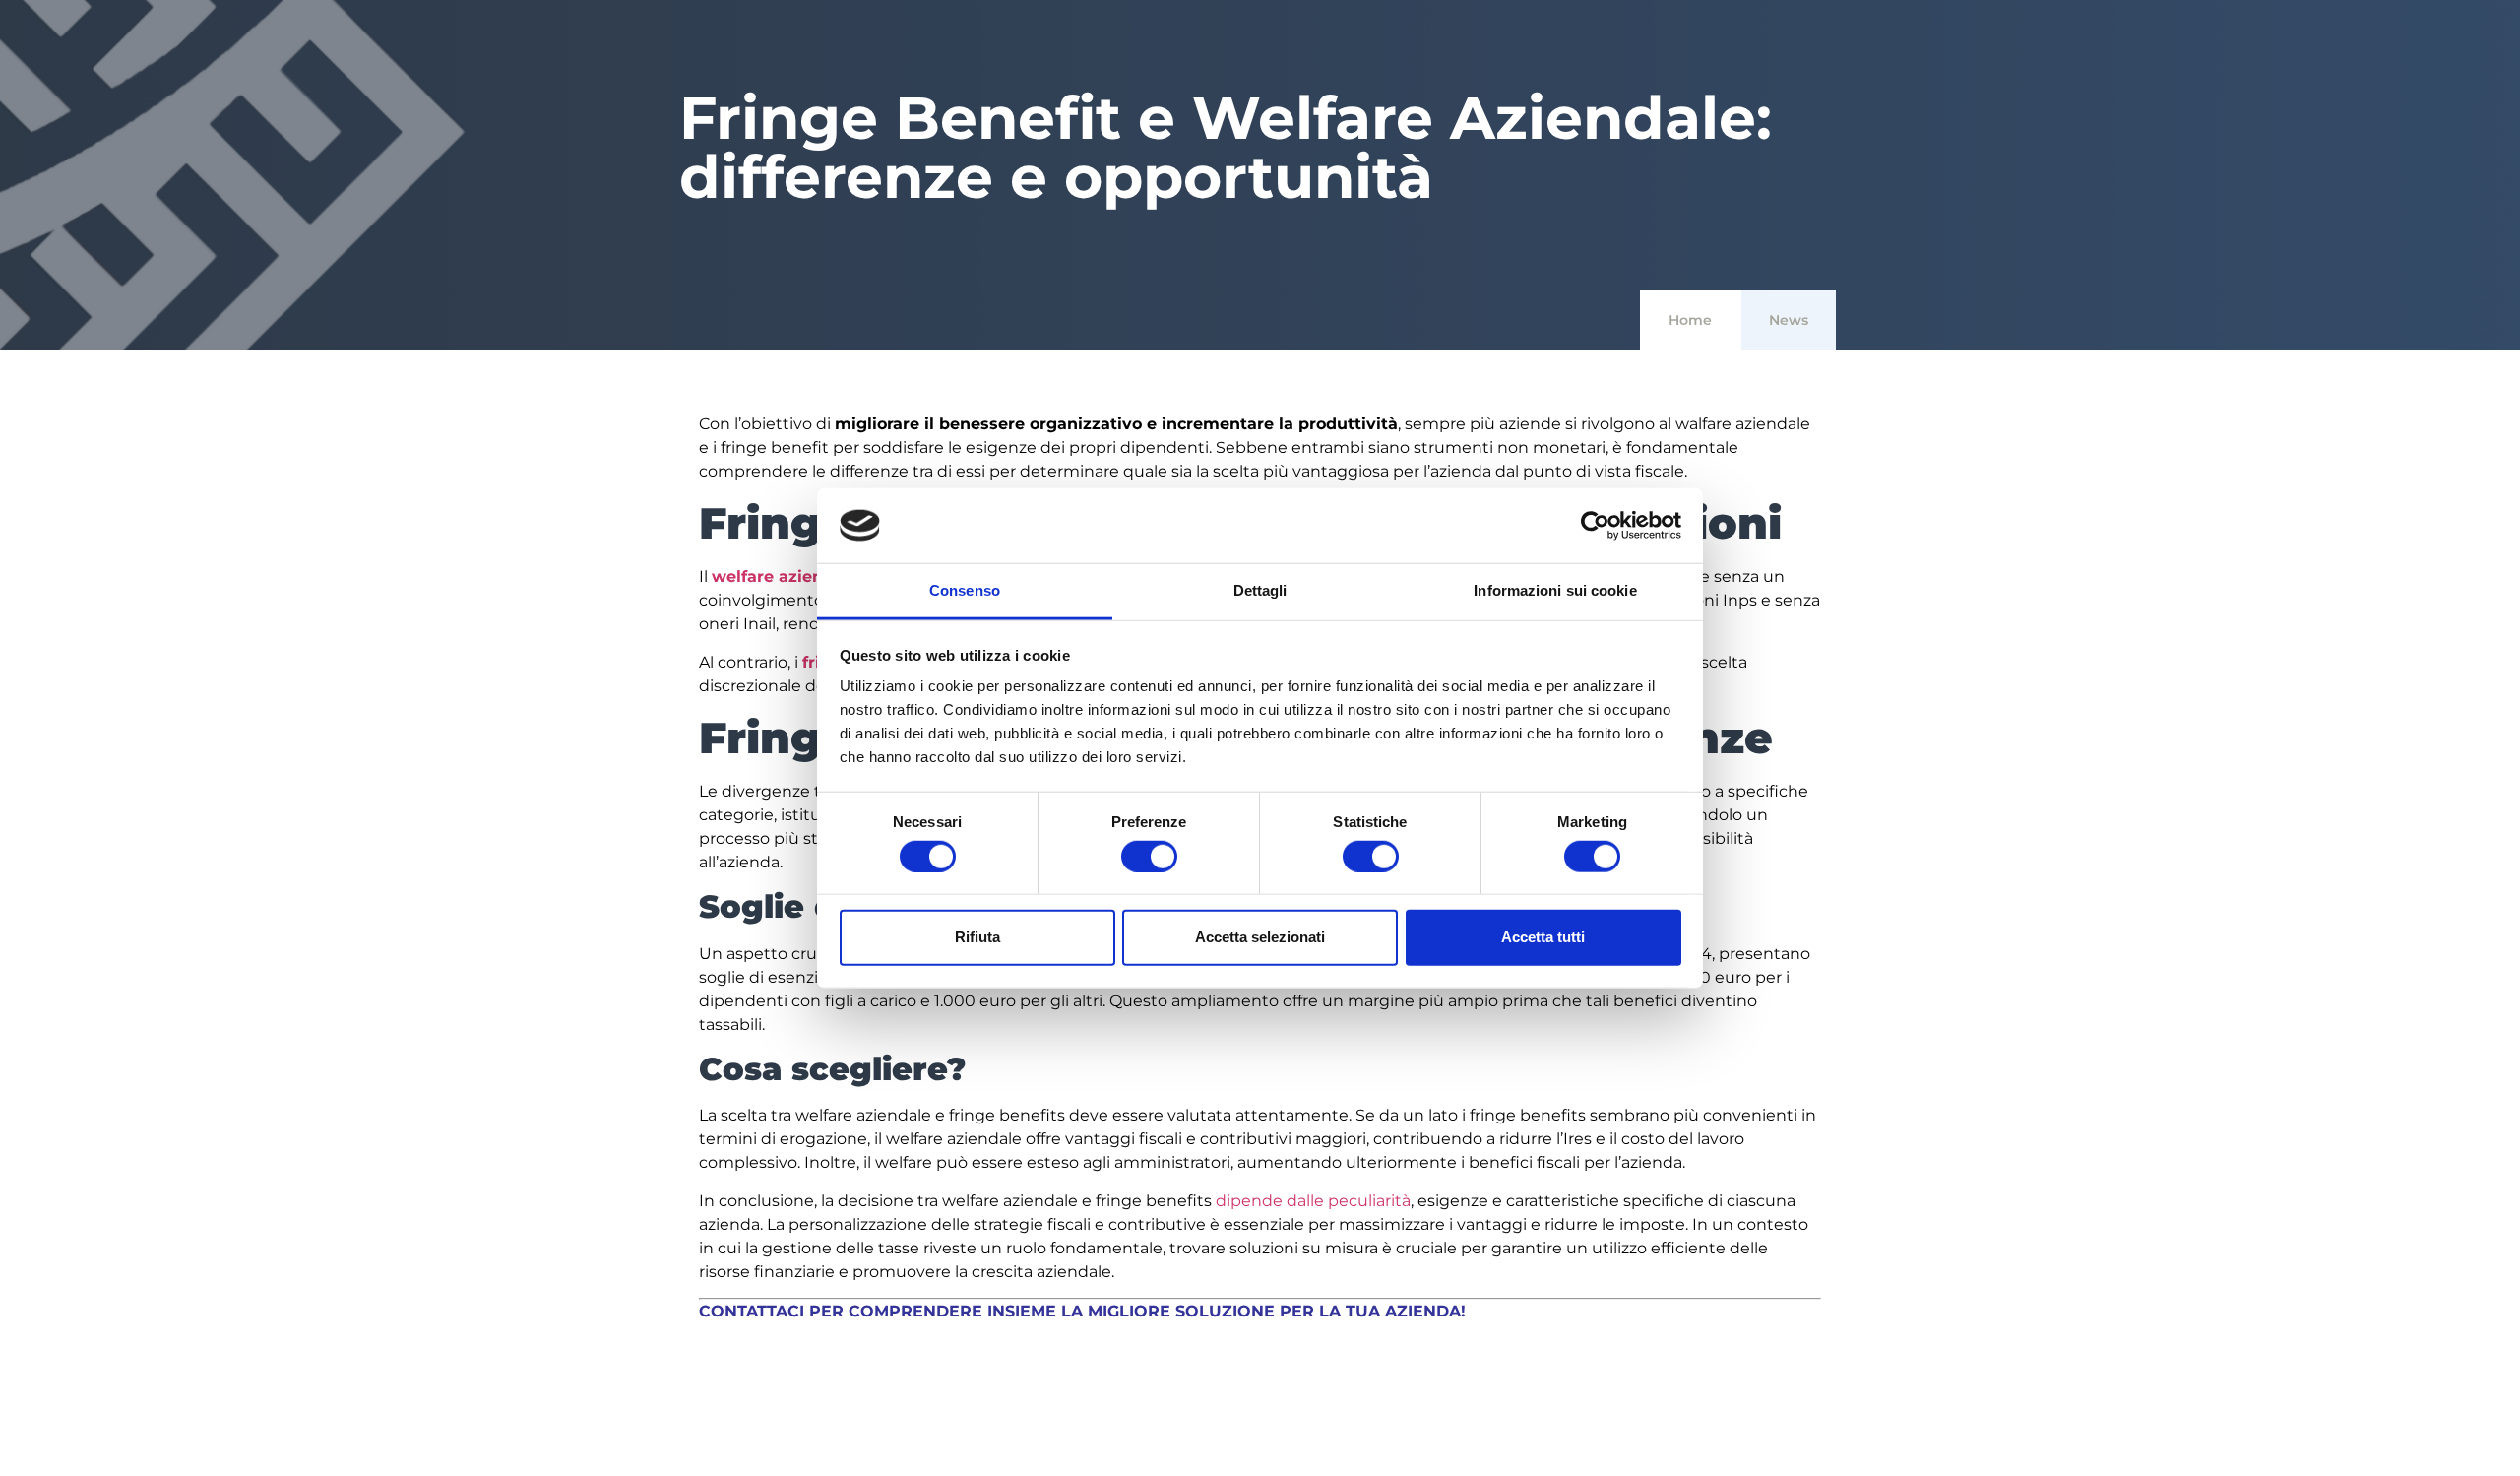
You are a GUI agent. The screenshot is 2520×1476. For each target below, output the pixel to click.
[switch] (1149, 856)
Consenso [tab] (965, 590)
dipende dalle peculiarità (1313, 1201)
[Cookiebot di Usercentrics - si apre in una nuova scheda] (1595, 526)
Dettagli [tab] (1260, 590)
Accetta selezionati (1260, 937)
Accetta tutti (1543, 937)
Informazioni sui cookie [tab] (1555, 590)
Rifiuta (977, 937)
